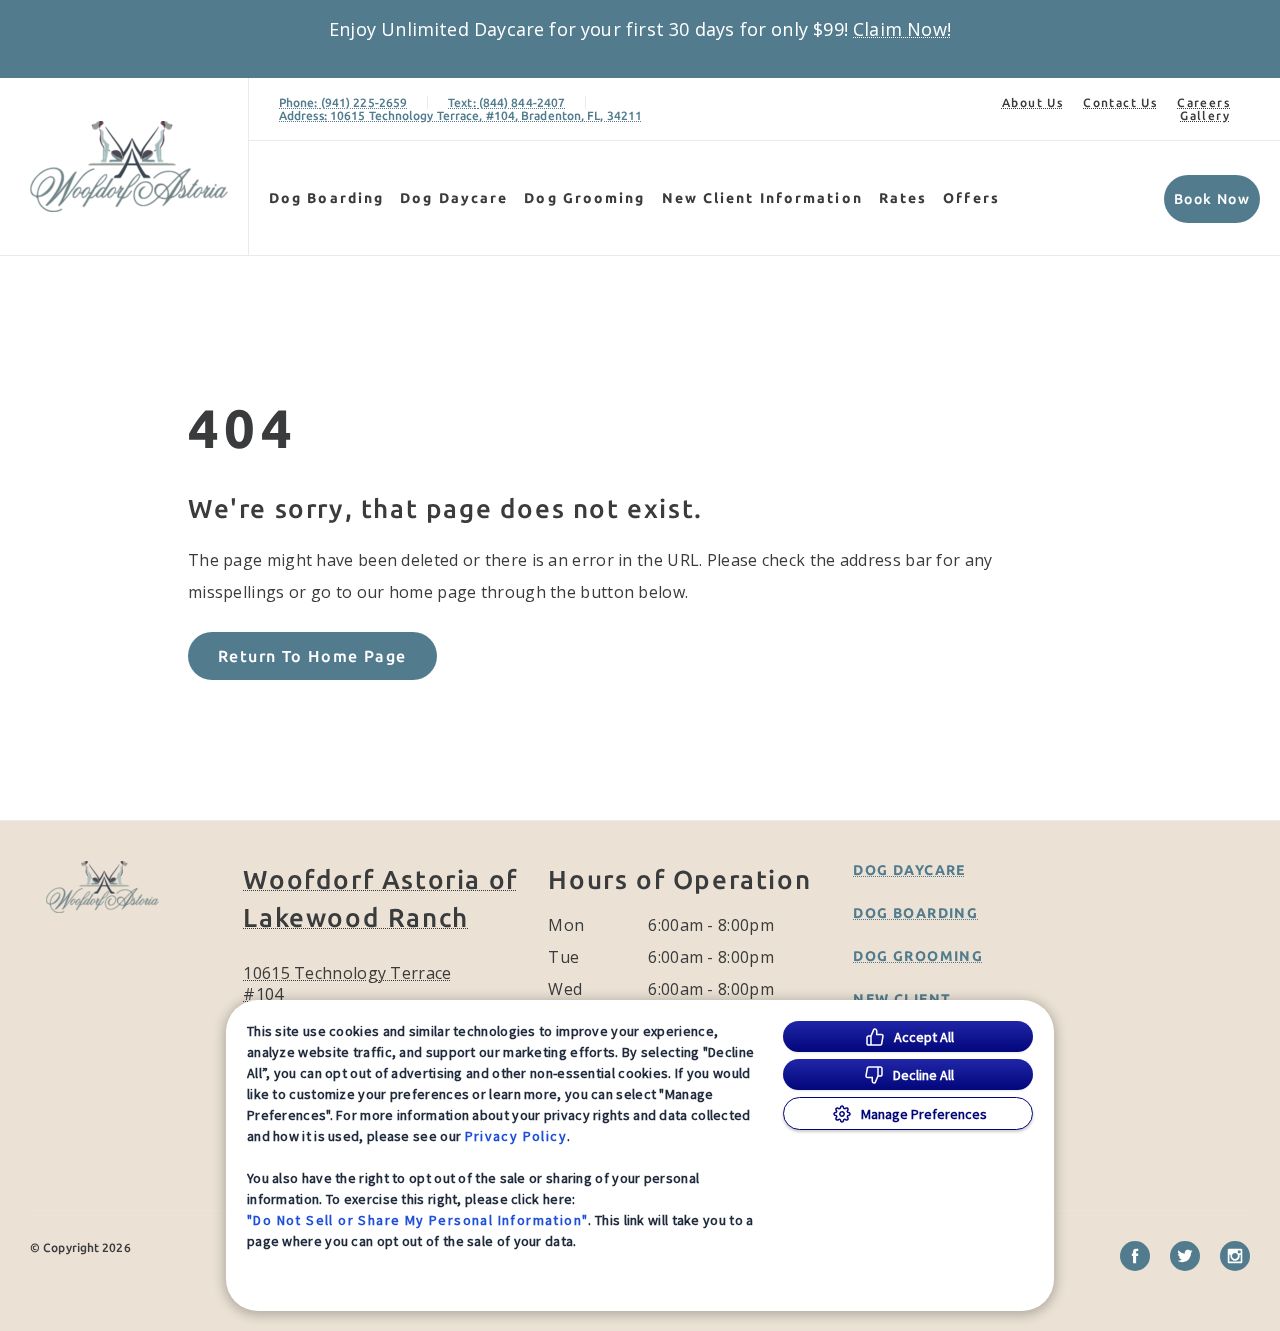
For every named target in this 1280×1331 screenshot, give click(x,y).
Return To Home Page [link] (312, 656)
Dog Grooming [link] (584, 198)
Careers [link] (1203, 102)
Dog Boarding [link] (326, 198)
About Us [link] (1032, 102)
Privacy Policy (516, 1136)
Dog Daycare (454, 198)
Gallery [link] (1205, 115)
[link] (129, 166)
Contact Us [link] (1120, 102)
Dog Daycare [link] (909, 870)
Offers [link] (971, 198)
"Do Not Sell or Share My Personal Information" (417, 1220)
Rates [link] (903, 198)
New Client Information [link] (762, 198)
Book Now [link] (1212, 199)
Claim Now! (902, 29)
